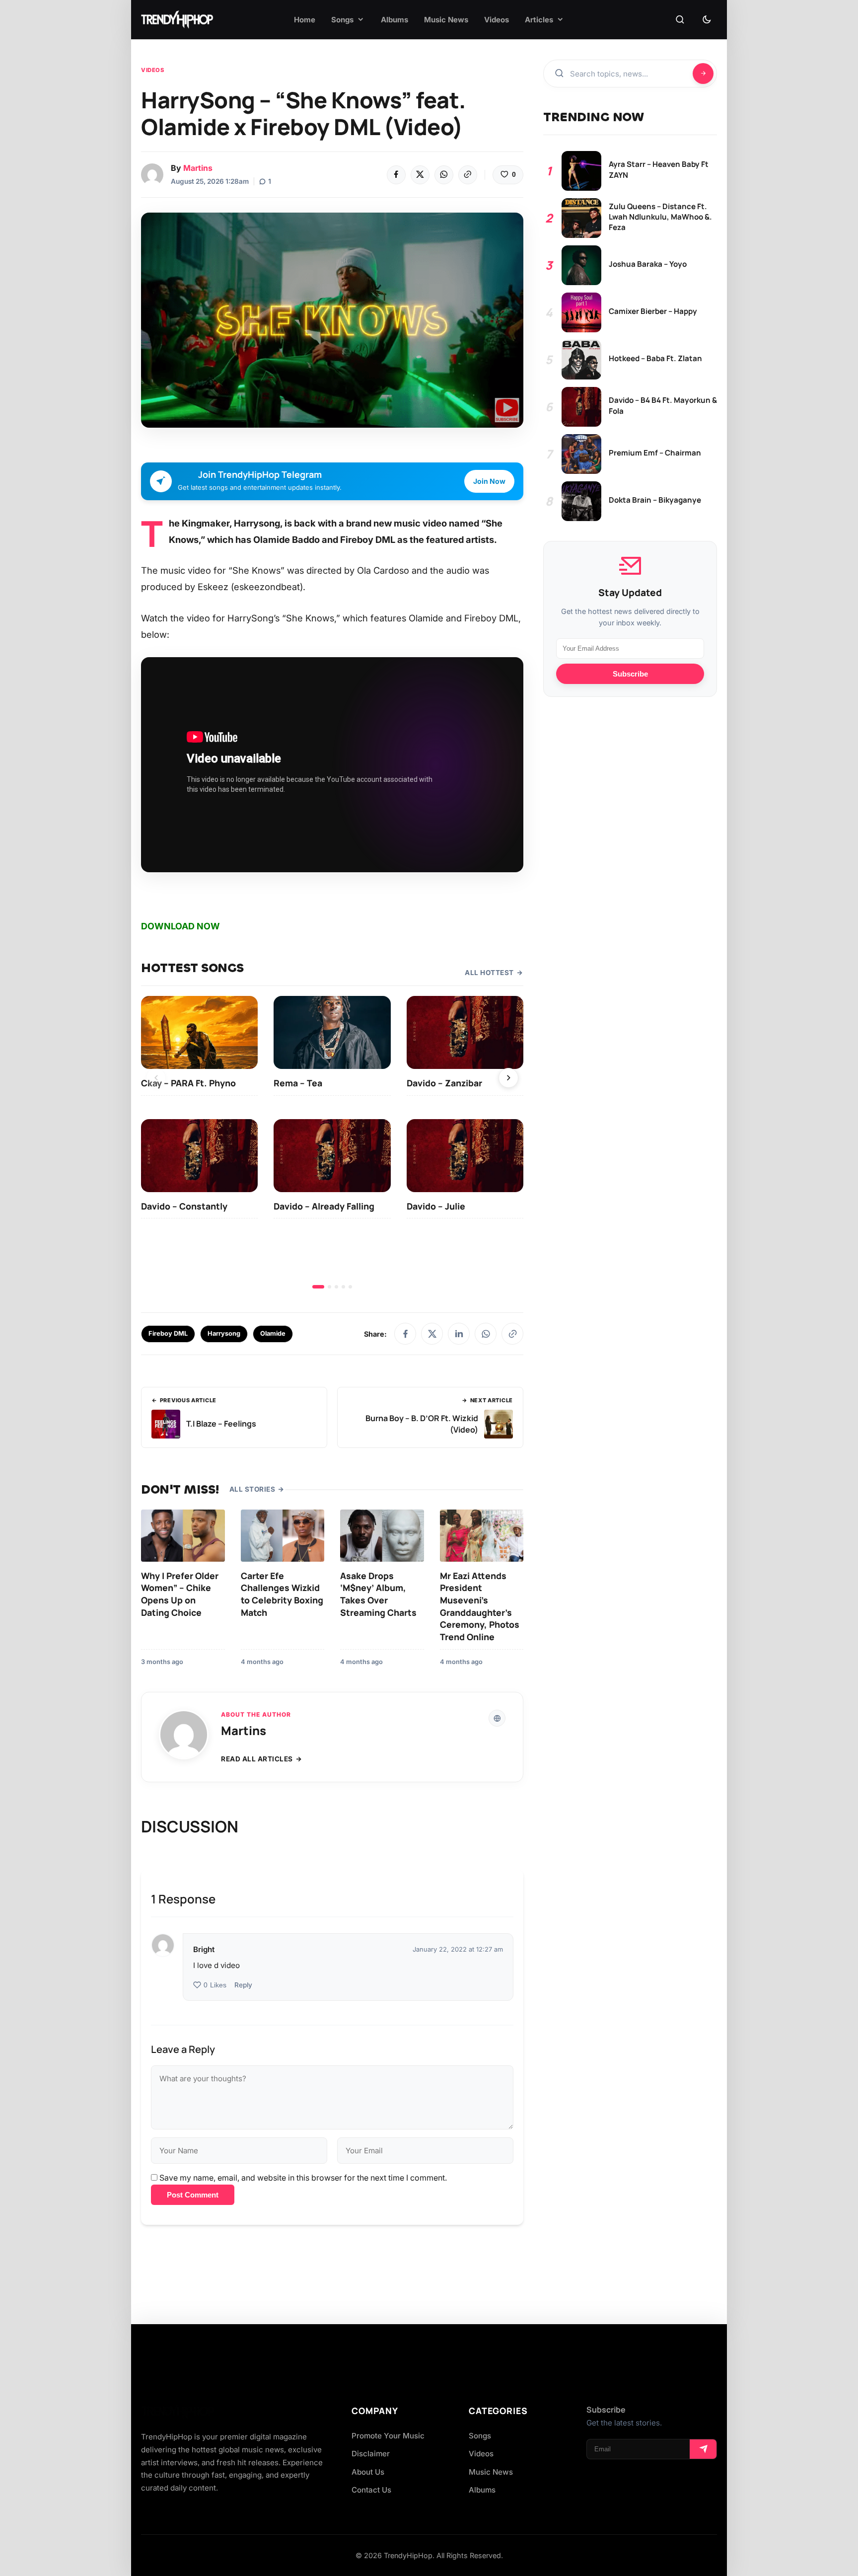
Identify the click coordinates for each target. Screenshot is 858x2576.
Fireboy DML (168, 1333)
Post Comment (193, 2195)
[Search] (680, 20)
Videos (152, 70)
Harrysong (224, 1333)
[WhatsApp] (444, 175)
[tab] (318, 1287)
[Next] (508, 1078)
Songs (480, 2436)
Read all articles (257, 1759)
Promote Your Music (388, 2436)
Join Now (489, 481)
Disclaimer (371, 2454)
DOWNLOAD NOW (180, 926)
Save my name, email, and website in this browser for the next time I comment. (303, 2178)
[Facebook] (396, 175)
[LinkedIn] (459, 1334)
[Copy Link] (468, 175)
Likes (215, 1985)
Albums (482, 2490)
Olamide (273, 1333)
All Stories (252, 1489)
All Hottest (489, 973)
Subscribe (630, 674)
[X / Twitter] (432, 1334)
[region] (332, 1142)
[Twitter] (420, 175)
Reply (243, 1985)
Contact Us (371, 2490)
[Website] (497, 1718)
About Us (368, 2472)
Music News (491, 2472)
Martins (198, 168)
